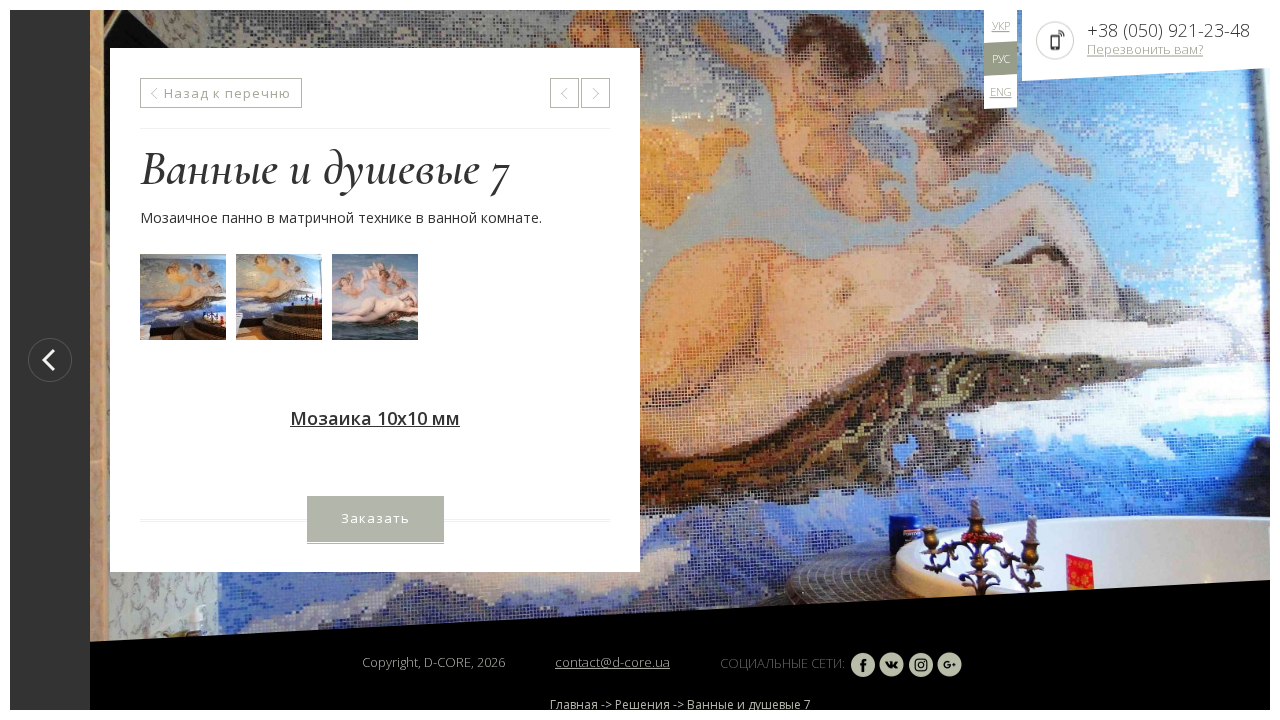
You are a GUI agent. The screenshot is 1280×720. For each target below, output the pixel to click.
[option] (680, 360)
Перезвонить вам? (1145, 49)
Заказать (375, 518)
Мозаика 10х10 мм (375, 418)
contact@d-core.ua (612, 662)
